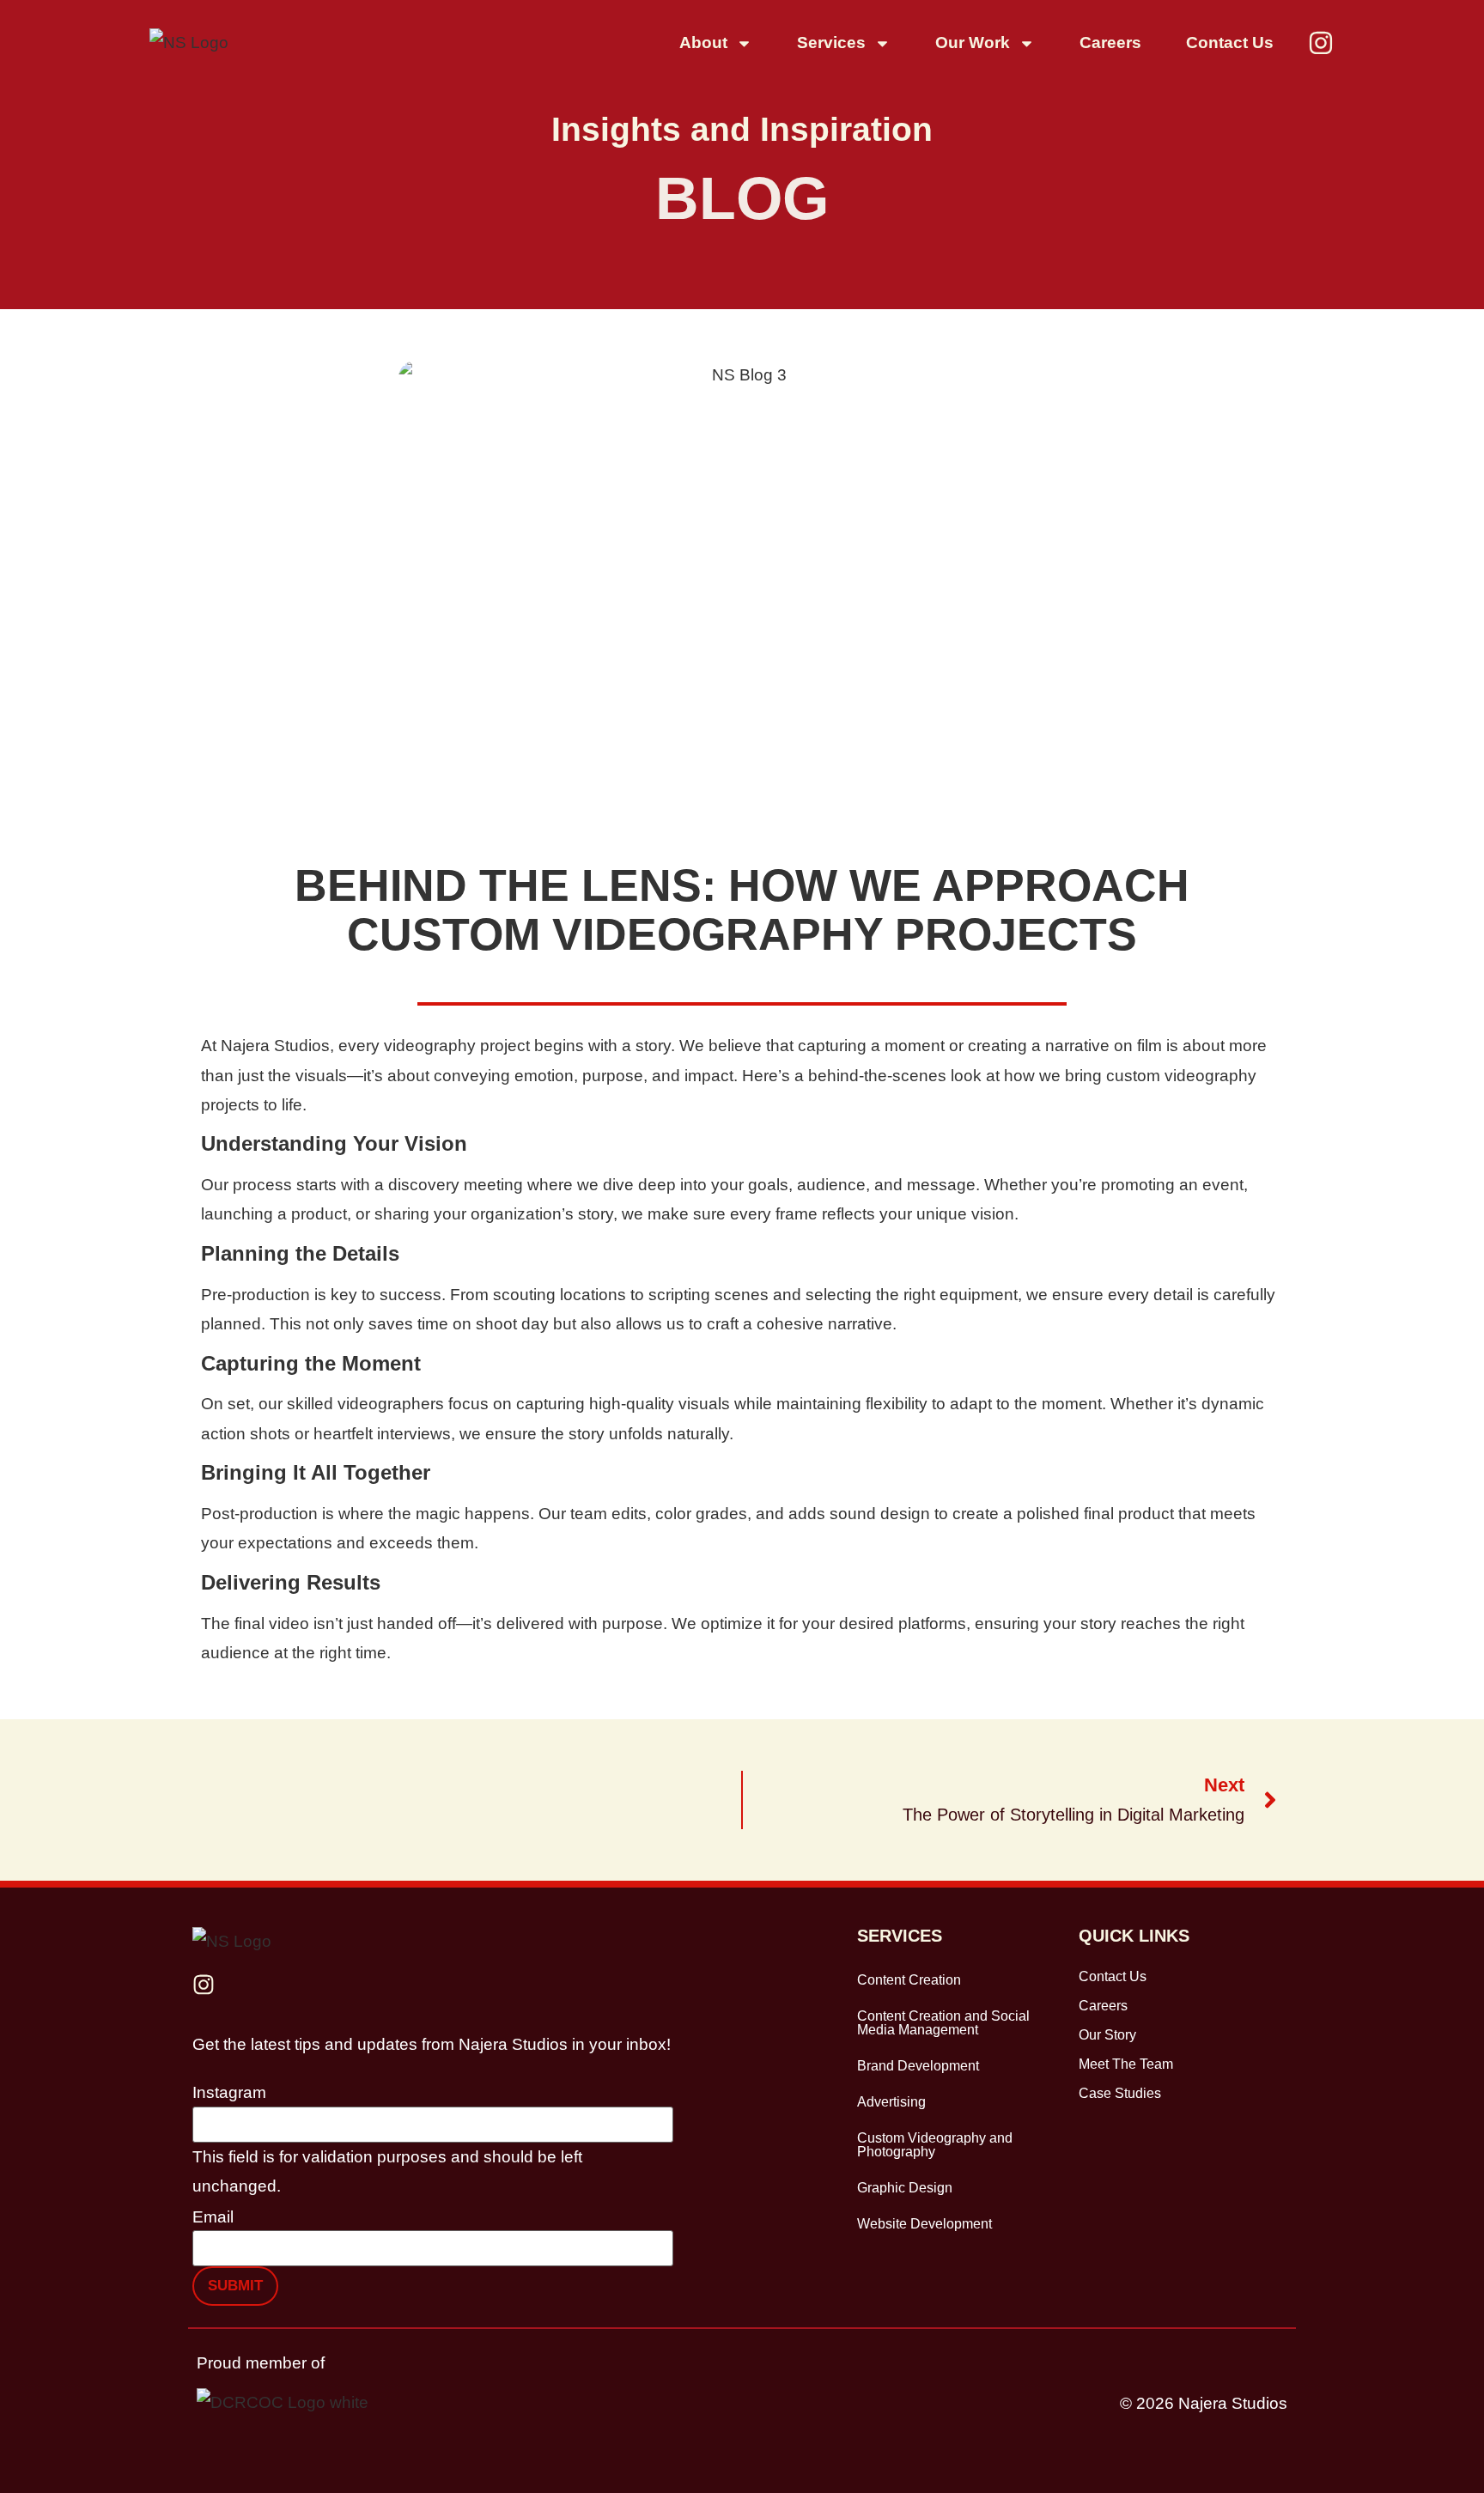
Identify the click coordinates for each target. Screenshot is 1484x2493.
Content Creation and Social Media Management (943, 2023)
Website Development (924, 2224)
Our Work (973, 43)
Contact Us (1230, 43)
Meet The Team (1126, 2064)
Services (831, 43)
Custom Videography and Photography (935, 2145)
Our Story (1107, 2035)
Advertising (891, 2102)
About (703, 43)
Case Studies (1120, 2093)
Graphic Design (905, 2188)
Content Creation (909, 1980)
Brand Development (918, 2066)
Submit (235, 2286)
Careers (1110, 43)
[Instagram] (1321, 43)
